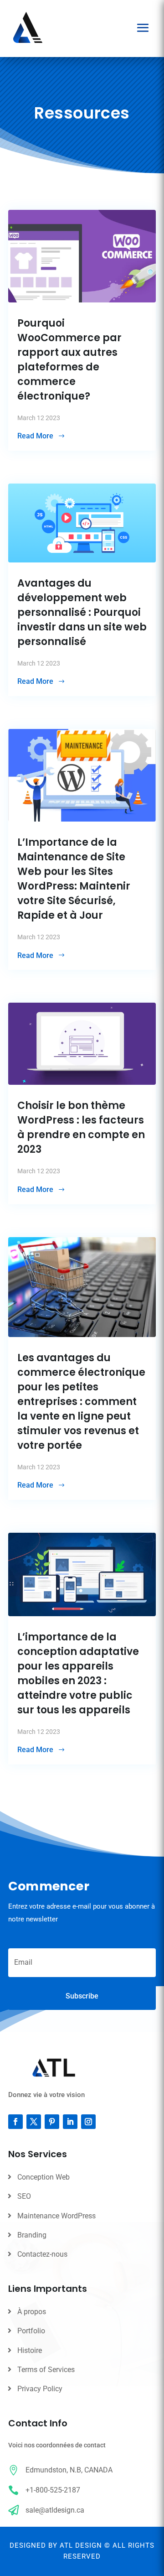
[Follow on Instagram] (88, 2122)
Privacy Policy (40, 2389)
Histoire (30, 2350)
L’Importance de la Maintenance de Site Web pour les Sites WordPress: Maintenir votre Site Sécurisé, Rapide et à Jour (74, 879)
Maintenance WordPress (56, 2216)
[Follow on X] (34, 2122)
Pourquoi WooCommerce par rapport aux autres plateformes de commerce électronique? (69, 360)
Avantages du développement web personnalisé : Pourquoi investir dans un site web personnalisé (82, 612)
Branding (32, 2235)
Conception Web (44, 2177)
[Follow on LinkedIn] (70, 2122)
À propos (32, 2312)
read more (35, 436)
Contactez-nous (42, 2254)
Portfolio (31, 2331)
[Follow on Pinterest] (52, 2122)
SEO (24, 2196)
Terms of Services (46, 2370)
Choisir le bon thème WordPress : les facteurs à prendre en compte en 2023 (81, 1127)
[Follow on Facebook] (15, 2122)
